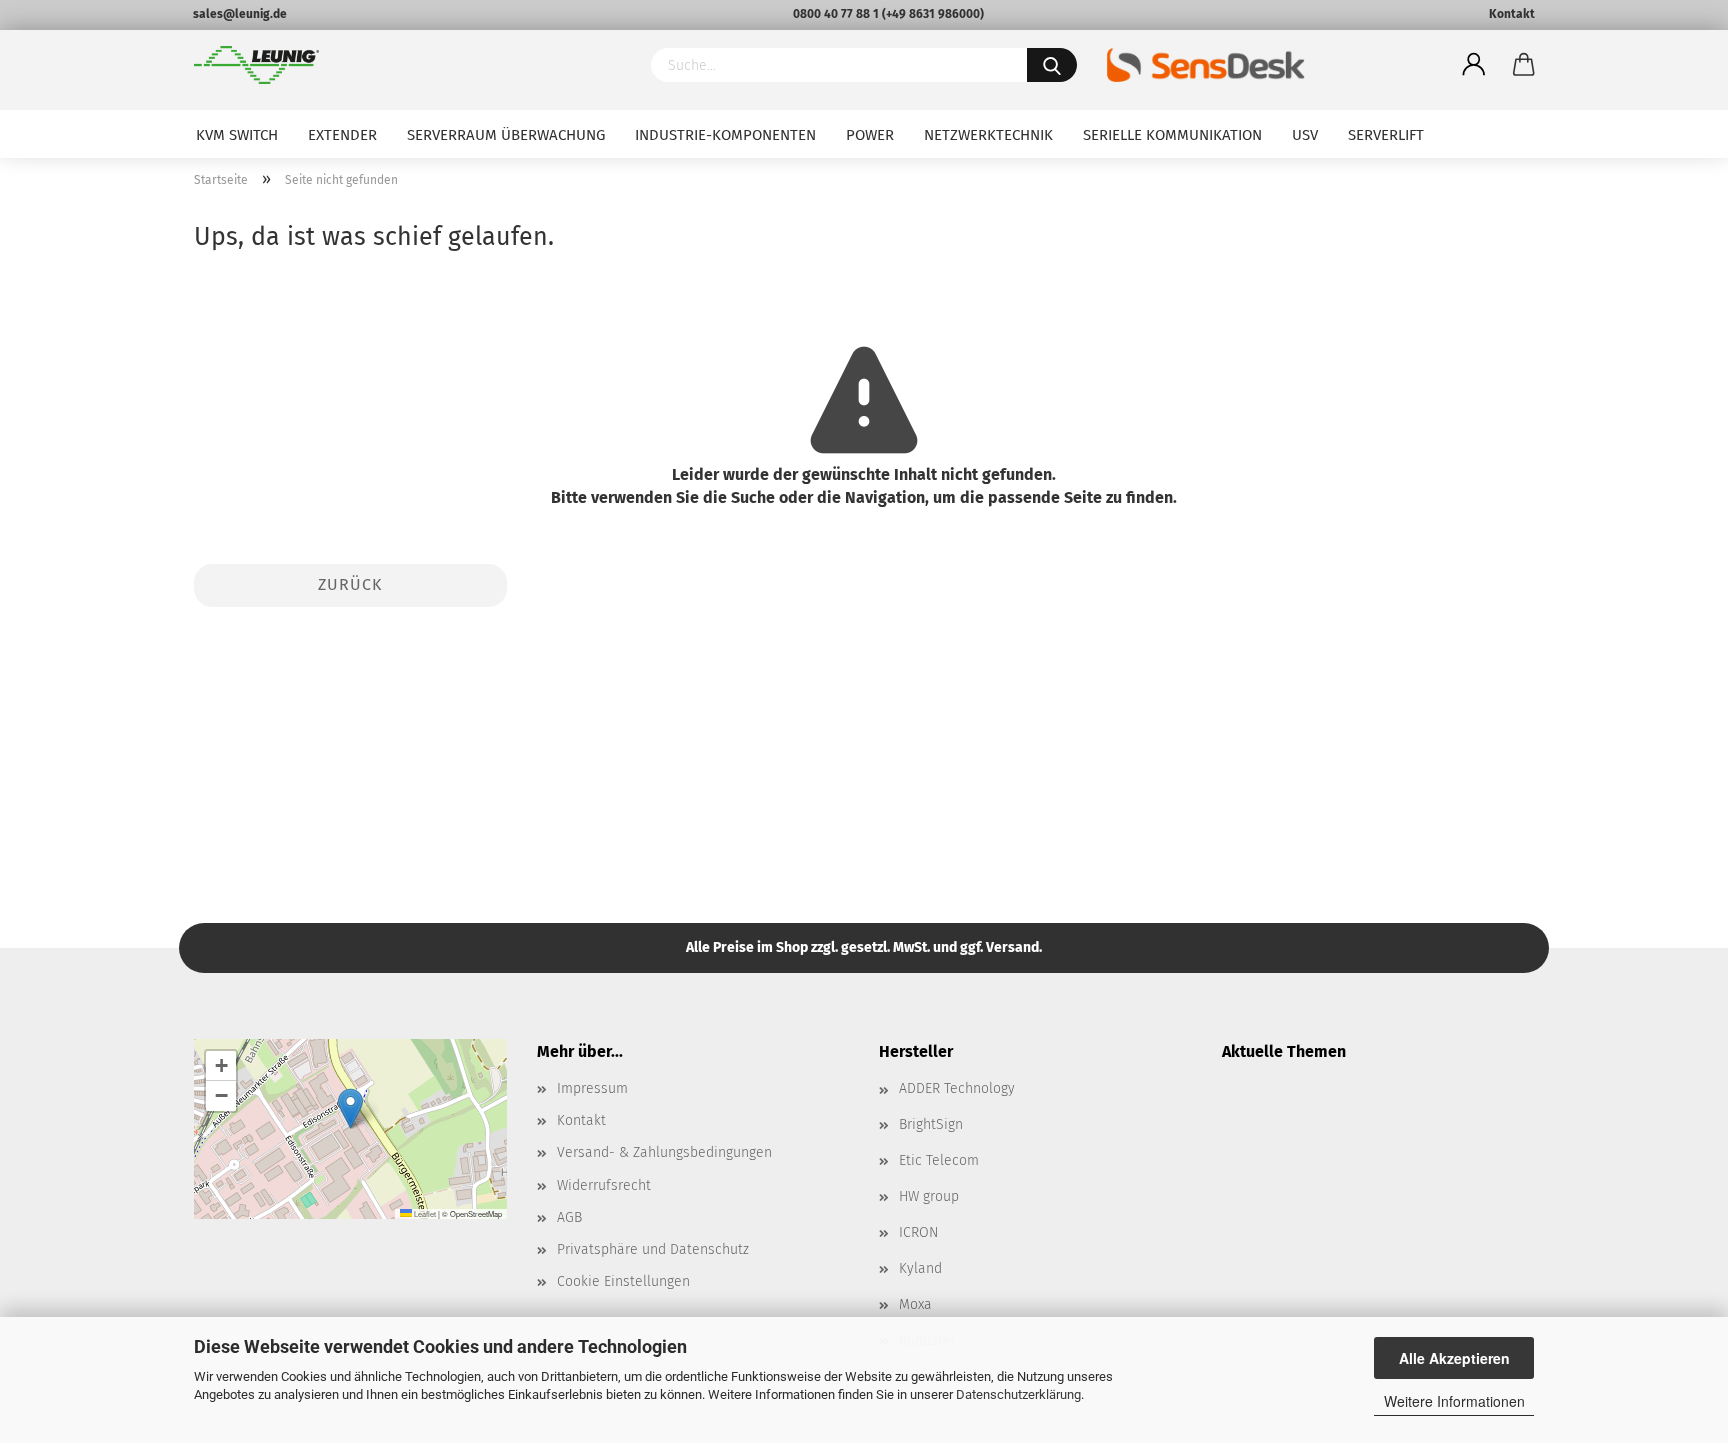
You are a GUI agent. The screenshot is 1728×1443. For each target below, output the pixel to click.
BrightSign (931, 1124)
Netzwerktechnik (988, 135)
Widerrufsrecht (604, 1185)
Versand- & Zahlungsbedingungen (664, 1152)
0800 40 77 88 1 (836, 14)
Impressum (592, 1088)
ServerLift (1386, 135)
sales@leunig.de (240, 14)
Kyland (920, 1268)
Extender (342, 135)
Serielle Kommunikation (1172, 135)
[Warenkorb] (1524, 65)
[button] (350, 1108)
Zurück (350, 584)
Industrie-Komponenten (725, 135)
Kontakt (1512, 14)
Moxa (915, 1304)
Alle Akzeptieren (1454, 1358)
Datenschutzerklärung (1018, 1394)
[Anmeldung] (1474, 65)
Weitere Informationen (1454, 1401)
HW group (929, 1196)
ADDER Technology (957, 1088)
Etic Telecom (939, 1160)
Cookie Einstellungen (623, 1281)
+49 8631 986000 (933, 14)
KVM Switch (237, 135)
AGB (569, 1217)
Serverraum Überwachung (506, 135)
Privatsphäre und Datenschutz (653, 1249)
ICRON (918, 1232)
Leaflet (424, 1213)
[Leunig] (407, 65)
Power (870, 135)
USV (1305, 135)
